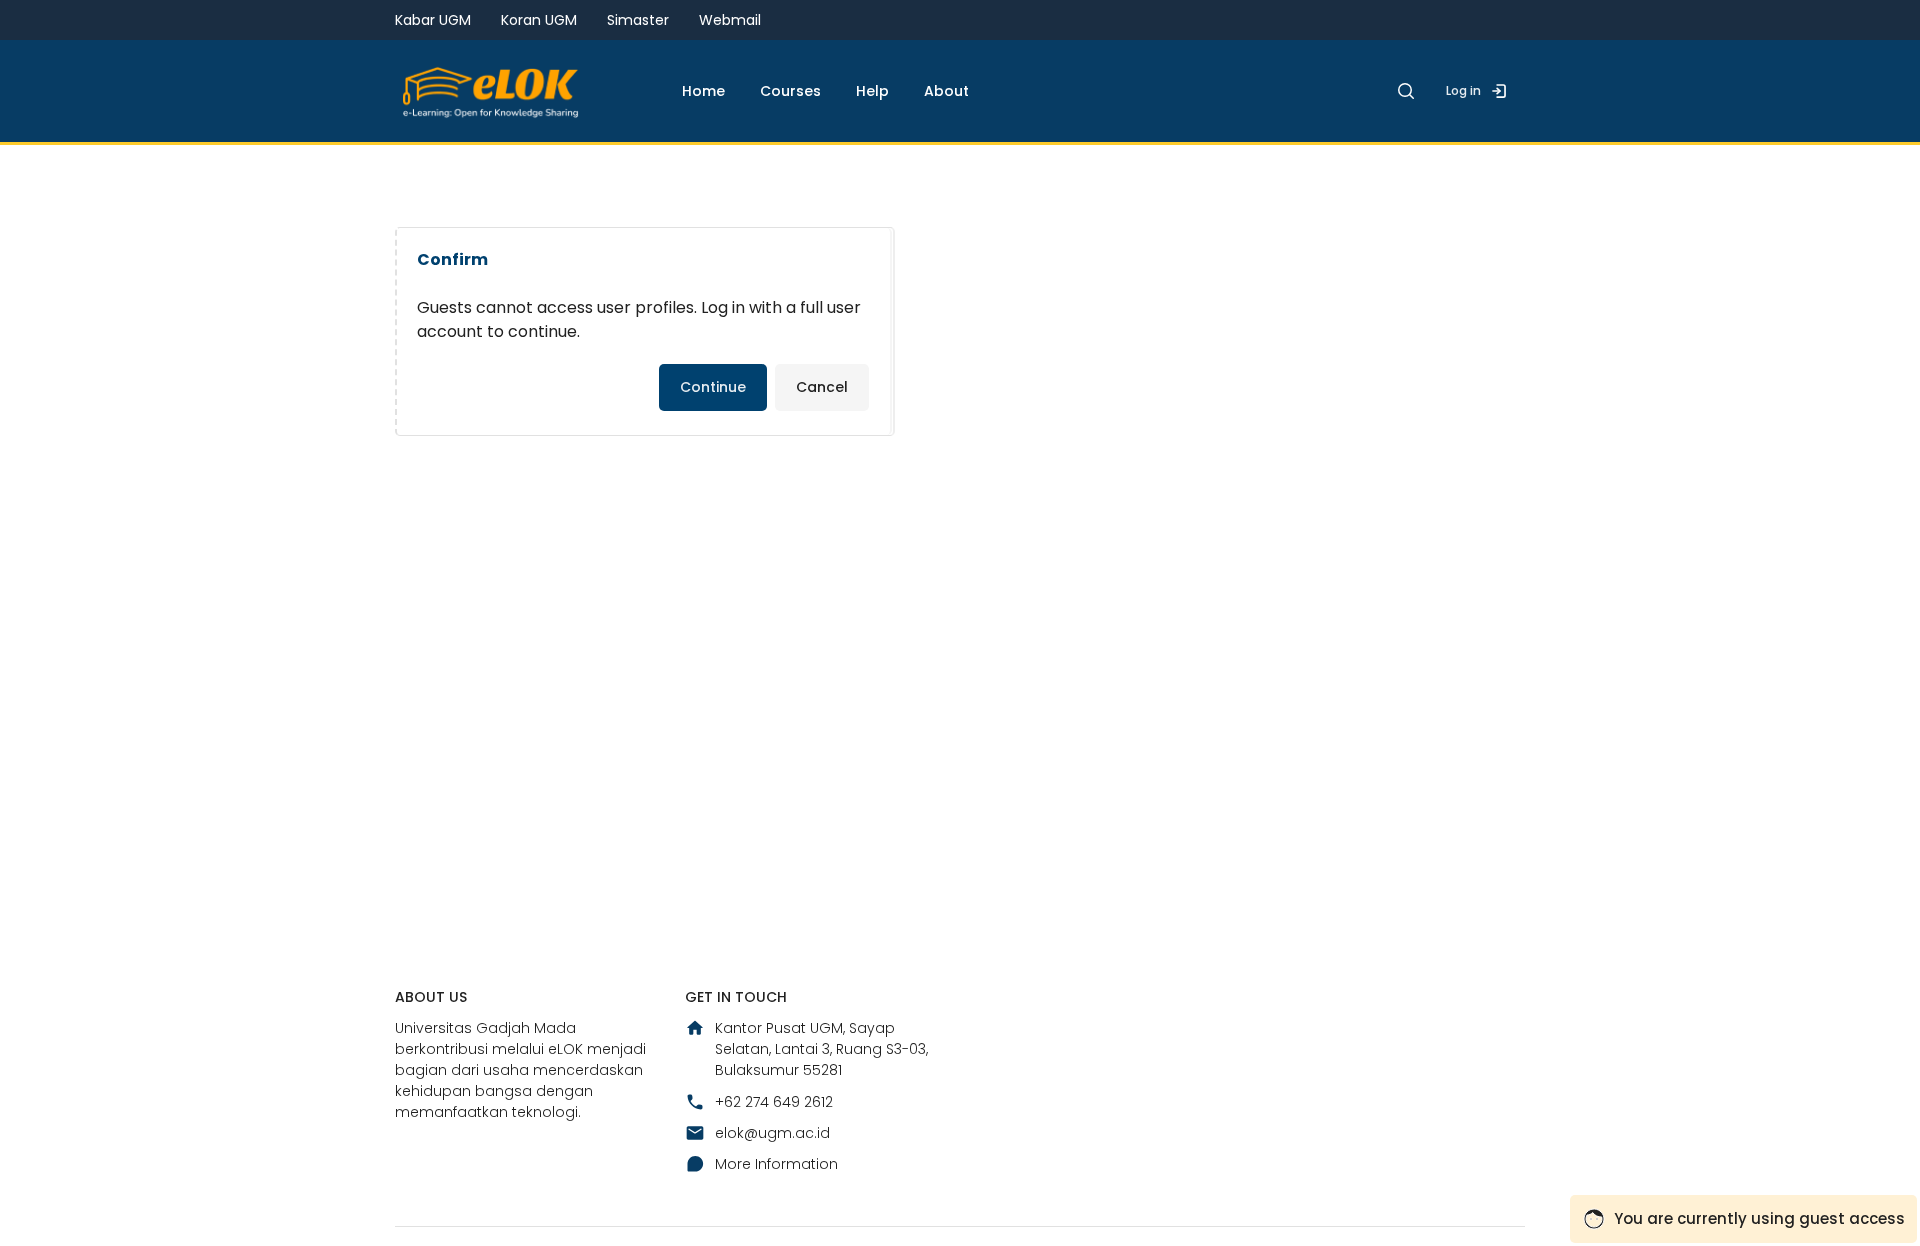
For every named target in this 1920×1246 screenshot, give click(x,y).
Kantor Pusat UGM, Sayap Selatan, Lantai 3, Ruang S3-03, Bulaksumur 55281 (821, 1049)
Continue (713, 387)
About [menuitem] (946, 91)
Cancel (822, 387)
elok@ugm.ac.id (772, 1133)
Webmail (730, 20)
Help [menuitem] (872, 91)
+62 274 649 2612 (774, 1102)
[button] (1406, 91)
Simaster (638, 20)
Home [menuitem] (703, 91)
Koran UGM (539, 20)
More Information (776, 1164)
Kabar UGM (433, 20)
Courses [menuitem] (790, 91)
